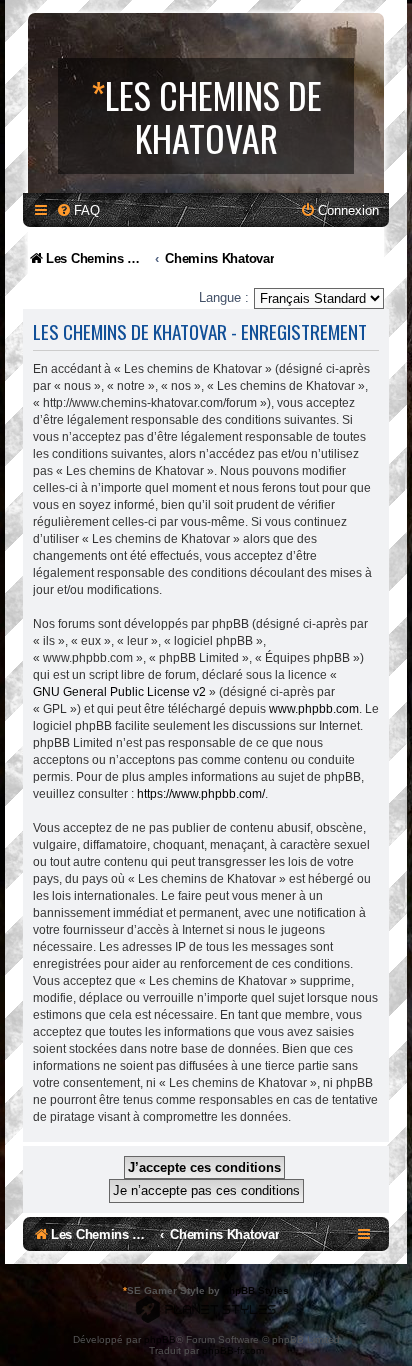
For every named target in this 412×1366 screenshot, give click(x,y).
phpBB (160, 1339)
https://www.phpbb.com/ (201, 794)
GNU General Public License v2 (119, 692)
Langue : (224, 297)
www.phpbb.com (314, 709)
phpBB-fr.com (233, 1350)
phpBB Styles (256, 1290)
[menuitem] (78, 210)
